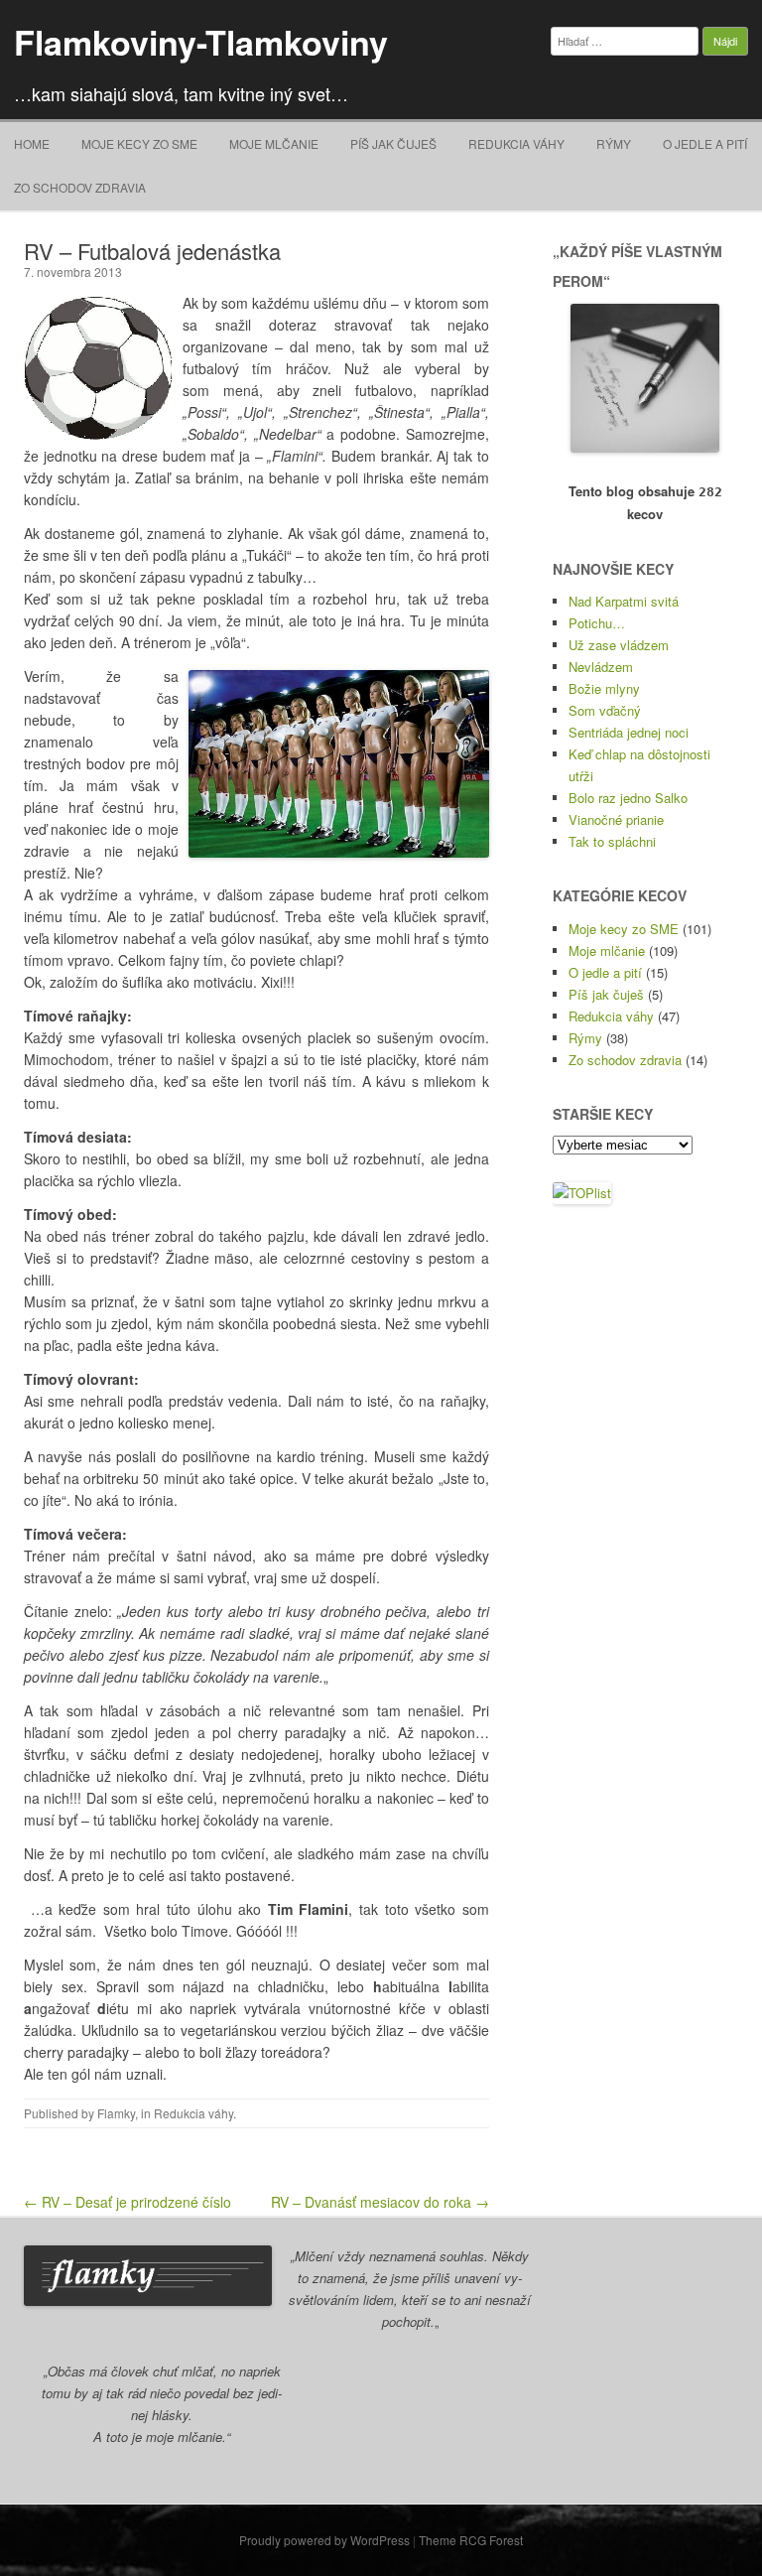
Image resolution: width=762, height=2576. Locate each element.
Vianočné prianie (616, 819)
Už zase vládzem (619, 645)
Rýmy (614, 143)
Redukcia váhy (516, 143)
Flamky (116, 2113)
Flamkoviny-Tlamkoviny (201, 42)
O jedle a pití (705, 143)
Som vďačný (605, 710)
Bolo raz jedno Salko (628, 798)
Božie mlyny (604, 688)
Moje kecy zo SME (139, 143)
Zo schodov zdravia (80, 187)
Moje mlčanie (274, 143)
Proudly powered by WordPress (324, 2540)
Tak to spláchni (612, 841)
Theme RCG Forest (471, 2540)
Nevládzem (601, 667)
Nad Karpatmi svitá (624, 601)
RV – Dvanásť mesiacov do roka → (380, 2202)
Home (32, 143)
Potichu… (597, 623)
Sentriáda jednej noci (629, 732)
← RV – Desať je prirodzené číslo (127, 2202)
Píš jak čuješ (393, 143)
